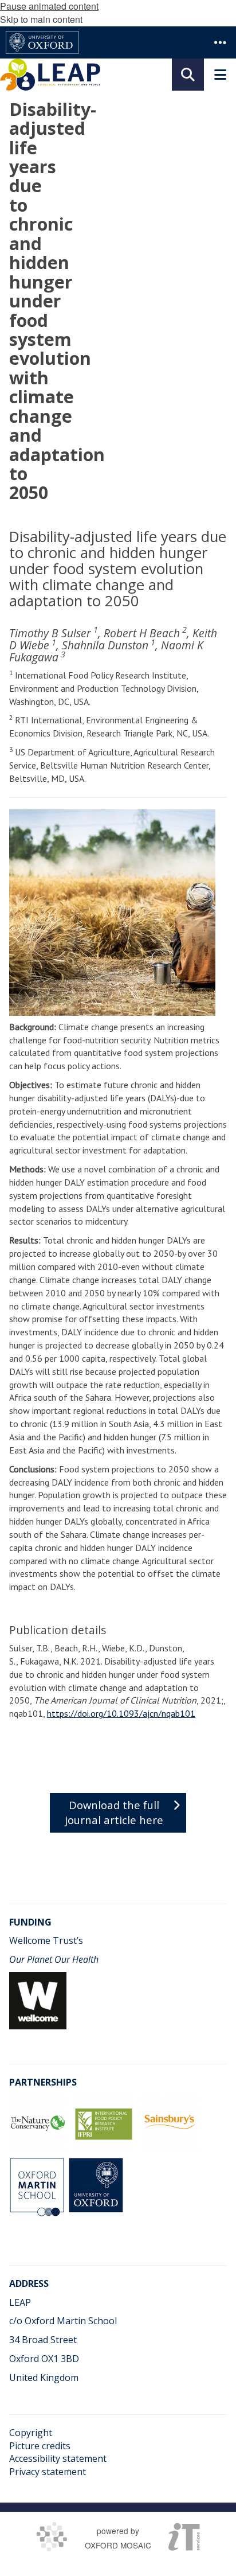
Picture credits (40, 2446)
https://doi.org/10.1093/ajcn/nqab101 (121, 1713)
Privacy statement (48, 2472)
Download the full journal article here (114, 1812)
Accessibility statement (58, 2458)
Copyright (31, 2433)
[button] (220, 42)
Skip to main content (41, 19)
